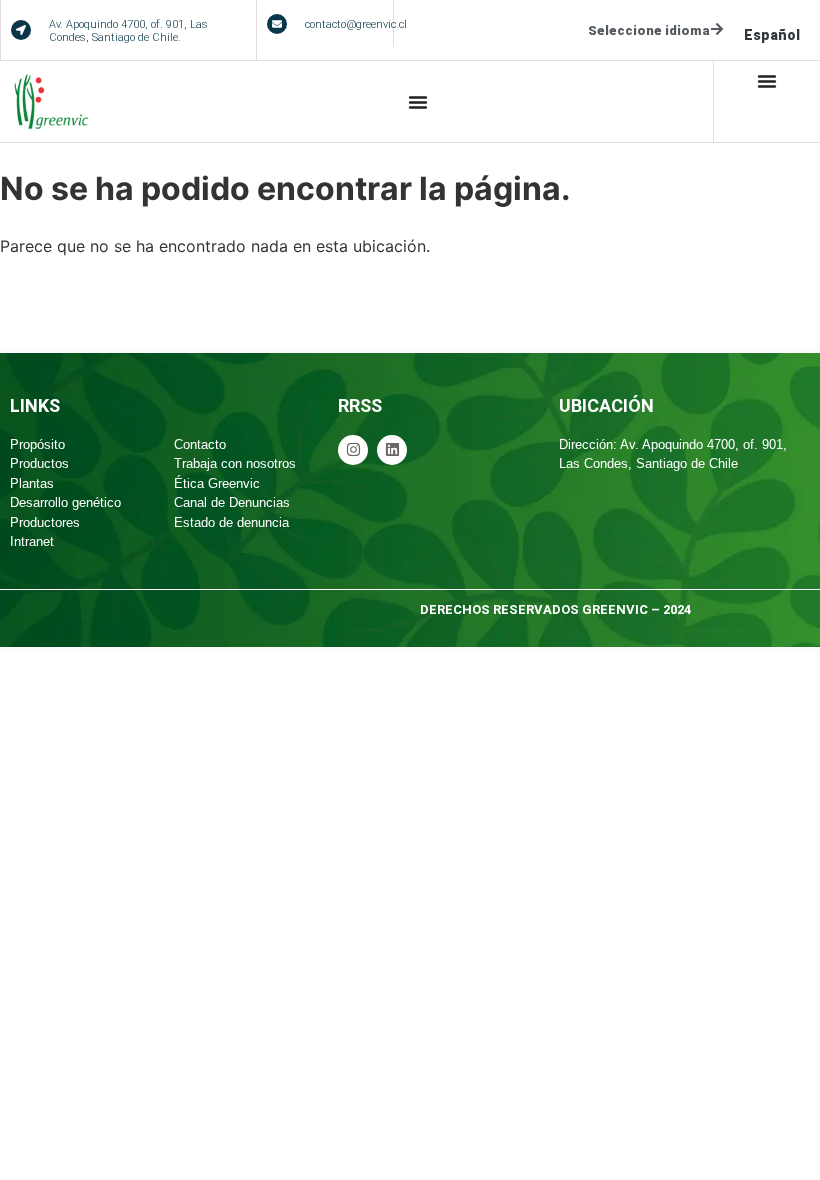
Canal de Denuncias (232, 502)
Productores (45, 522)
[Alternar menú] (418, 102)
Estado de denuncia (231, 522)
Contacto (200, 444)
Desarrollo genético (65, 502)
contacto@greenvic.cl (356, 24)
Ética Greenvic (217, 483)
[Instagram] (353, 450)
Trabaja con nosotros (235, 463)
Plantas (32, 483)
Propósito (37, 444)
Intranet (32, 541)
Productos (39, 463)
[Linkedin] (392, 450)
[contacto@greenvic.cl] (277, 24)
